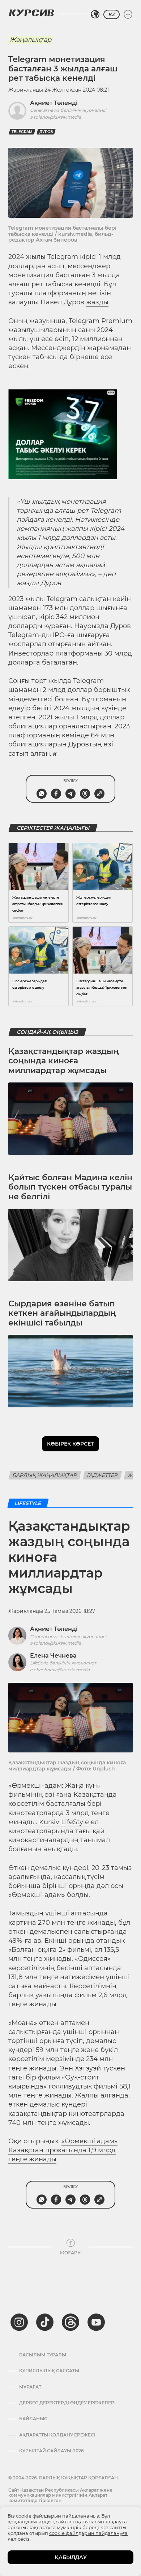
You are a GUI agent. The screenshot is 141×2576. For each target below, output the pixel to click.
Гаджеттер (102, 1475)
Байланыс (33, 2419)
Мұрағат (30, 2387)
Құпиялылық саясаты (49, 2371)
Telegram (22, 132)
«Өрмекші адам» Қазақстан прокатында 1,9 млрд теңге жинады (63, 2150)
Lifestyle (28, 1503)
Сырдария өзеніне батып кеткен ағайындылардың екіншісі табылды (62, 1313)
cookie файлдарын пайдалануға (88, 2533)
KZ (112, 14)
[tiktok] (45, 2322)
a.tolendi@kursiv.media (55, 117)
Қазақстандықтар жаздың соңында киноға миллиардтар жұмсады (64, 1061)
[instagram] (19, 2322)
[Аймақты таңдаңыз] (95, 14)
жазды (97, 302)
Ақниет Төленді (54, 103)
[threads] (70, 2322)
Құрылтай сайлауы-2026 (52, 2451)
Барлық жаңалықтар (45, 1475)
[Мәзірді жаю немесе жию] (128, 14)
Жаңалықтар (30, 40)
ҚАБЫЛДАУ (71, 2557)
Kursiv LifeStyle (64, 1822)
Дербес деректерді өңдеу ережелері (67, 2403)
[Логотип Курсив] (31, 13)
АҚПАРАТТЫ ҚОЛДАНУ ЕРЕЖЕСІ (57, 2435)
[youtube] (96, 2322)
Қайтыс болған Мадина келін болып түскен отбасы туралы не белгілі (70, 1187)
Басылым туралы (43, 2355)
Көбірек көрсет (70, 1444)
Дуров (46, 132)
